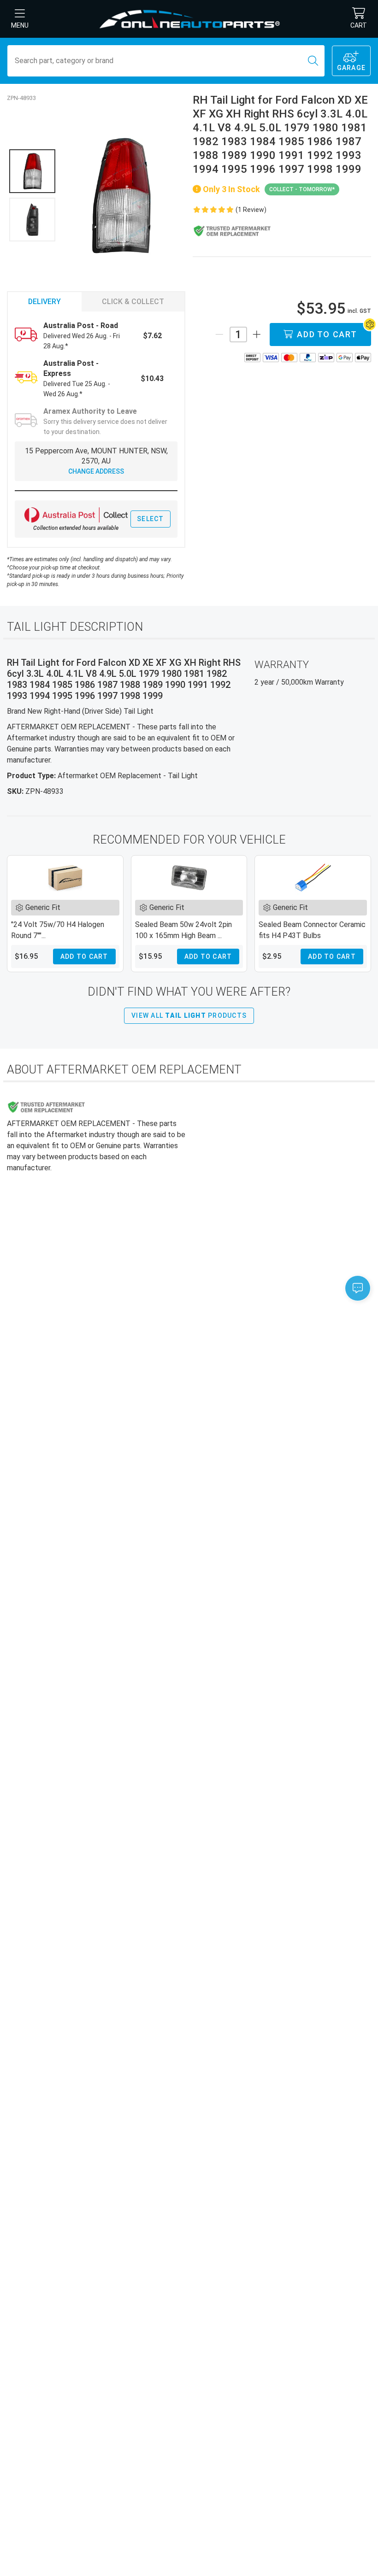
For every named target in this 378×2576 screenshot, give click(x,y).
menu (20, 25)
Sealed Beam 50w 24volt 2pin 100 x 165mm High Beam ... (183, 930)
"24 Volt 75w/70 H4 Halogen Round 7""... (58, 930)
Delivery (44, 302)
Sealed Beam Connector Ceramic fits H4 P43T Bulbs (312, 930)
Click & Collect (133, 302)
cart (359, 25)
